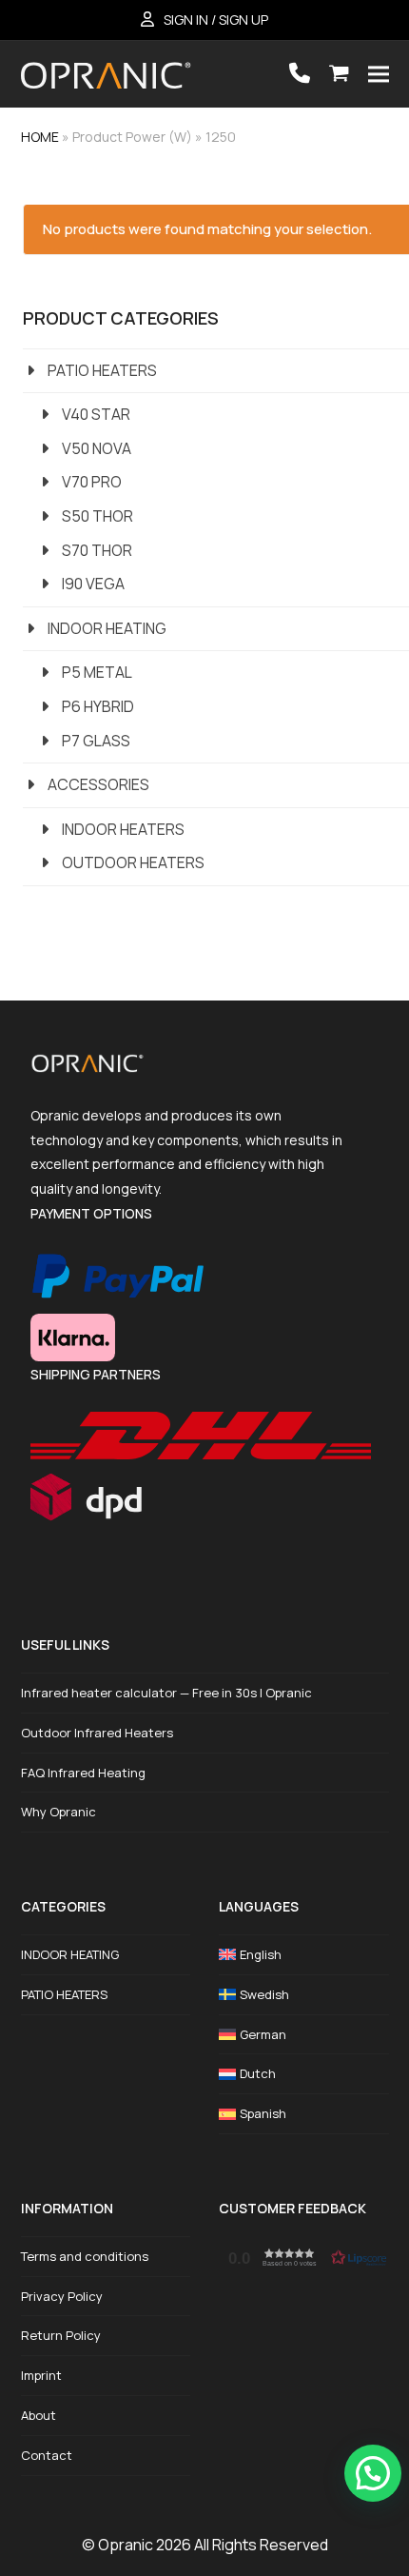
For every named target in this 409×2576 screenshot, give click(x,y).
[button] (339, 74)
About (39, 2415)
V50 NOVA (97, 448)
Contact (47, 2455)
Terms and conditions (85, 2256)
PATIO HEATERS (102, 370)
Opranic (126, 2545)
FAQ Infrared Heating (83, 1773)
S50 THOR (97, 516)
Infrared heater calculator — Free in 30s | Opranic (166, 1693)
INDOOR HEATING (107, 628)
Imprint (41, 2375)
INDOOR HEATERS (123, 829)
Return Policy (61, 2335)
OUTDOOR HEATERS (133, 862)
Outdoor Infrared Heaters (97, 1733)
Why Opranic (58, 1812)
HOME (40, 137)
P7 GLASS (96, 741)
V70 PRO (92, 482)
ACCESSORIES (98, 784)
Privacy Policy (62, 2296)
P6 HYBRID (98, 706)
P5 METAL (97, 672)
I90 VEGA (93, 584)
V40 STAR (96, 414)
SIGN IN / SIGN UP (216, 20)
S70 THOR (97, 550)
